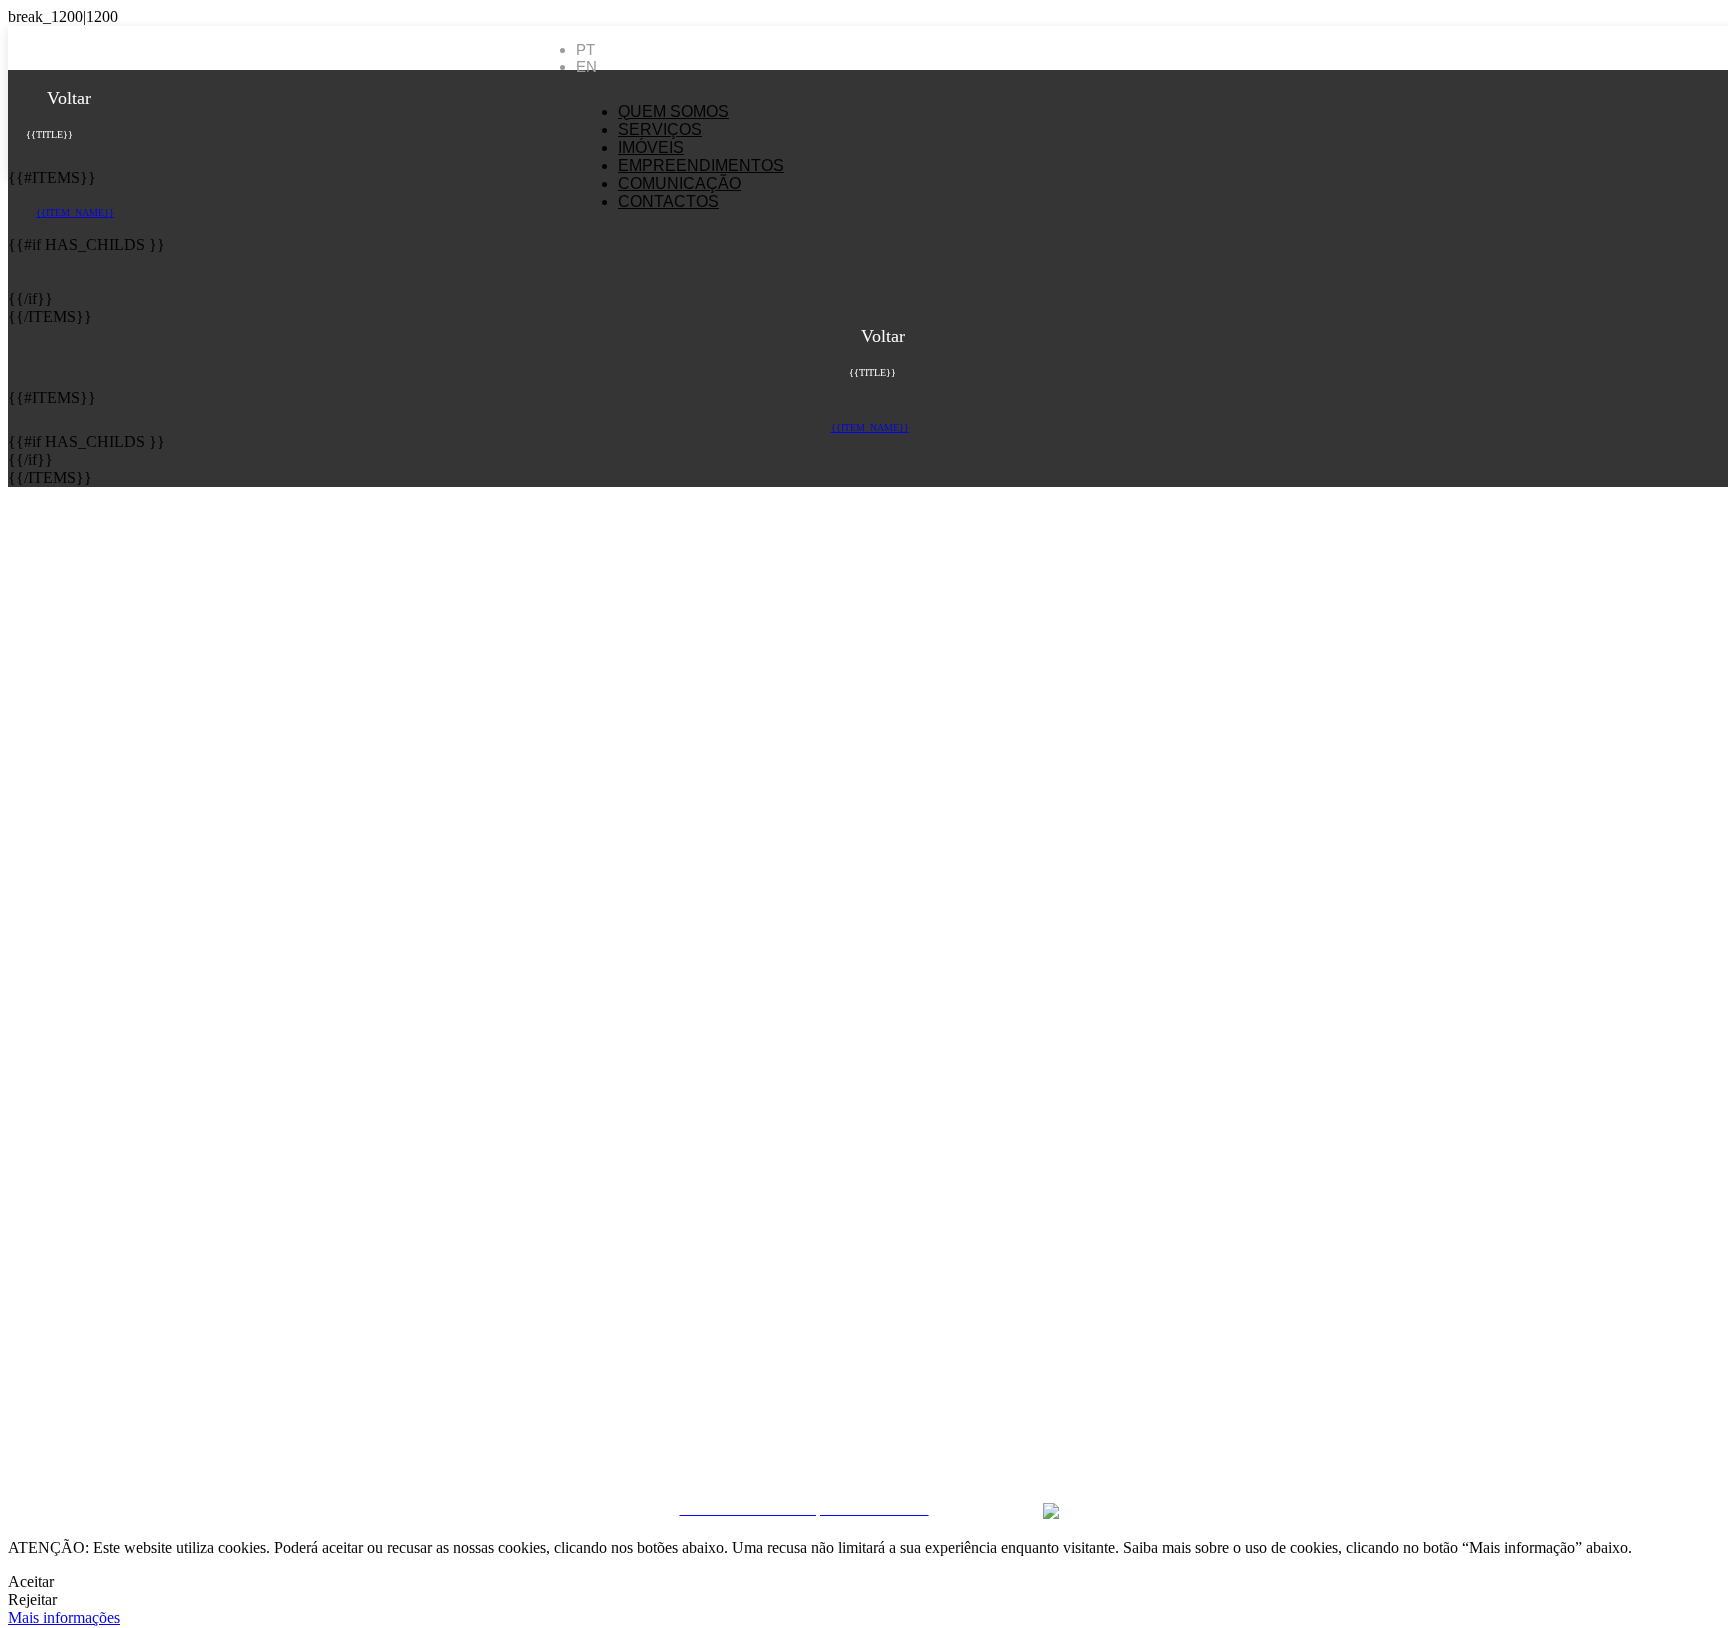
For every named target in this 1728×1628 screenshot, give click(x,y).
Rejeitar (32, 1599)
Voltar (66, 98)
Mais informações (64, 1617)
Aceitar (31, 1581)
